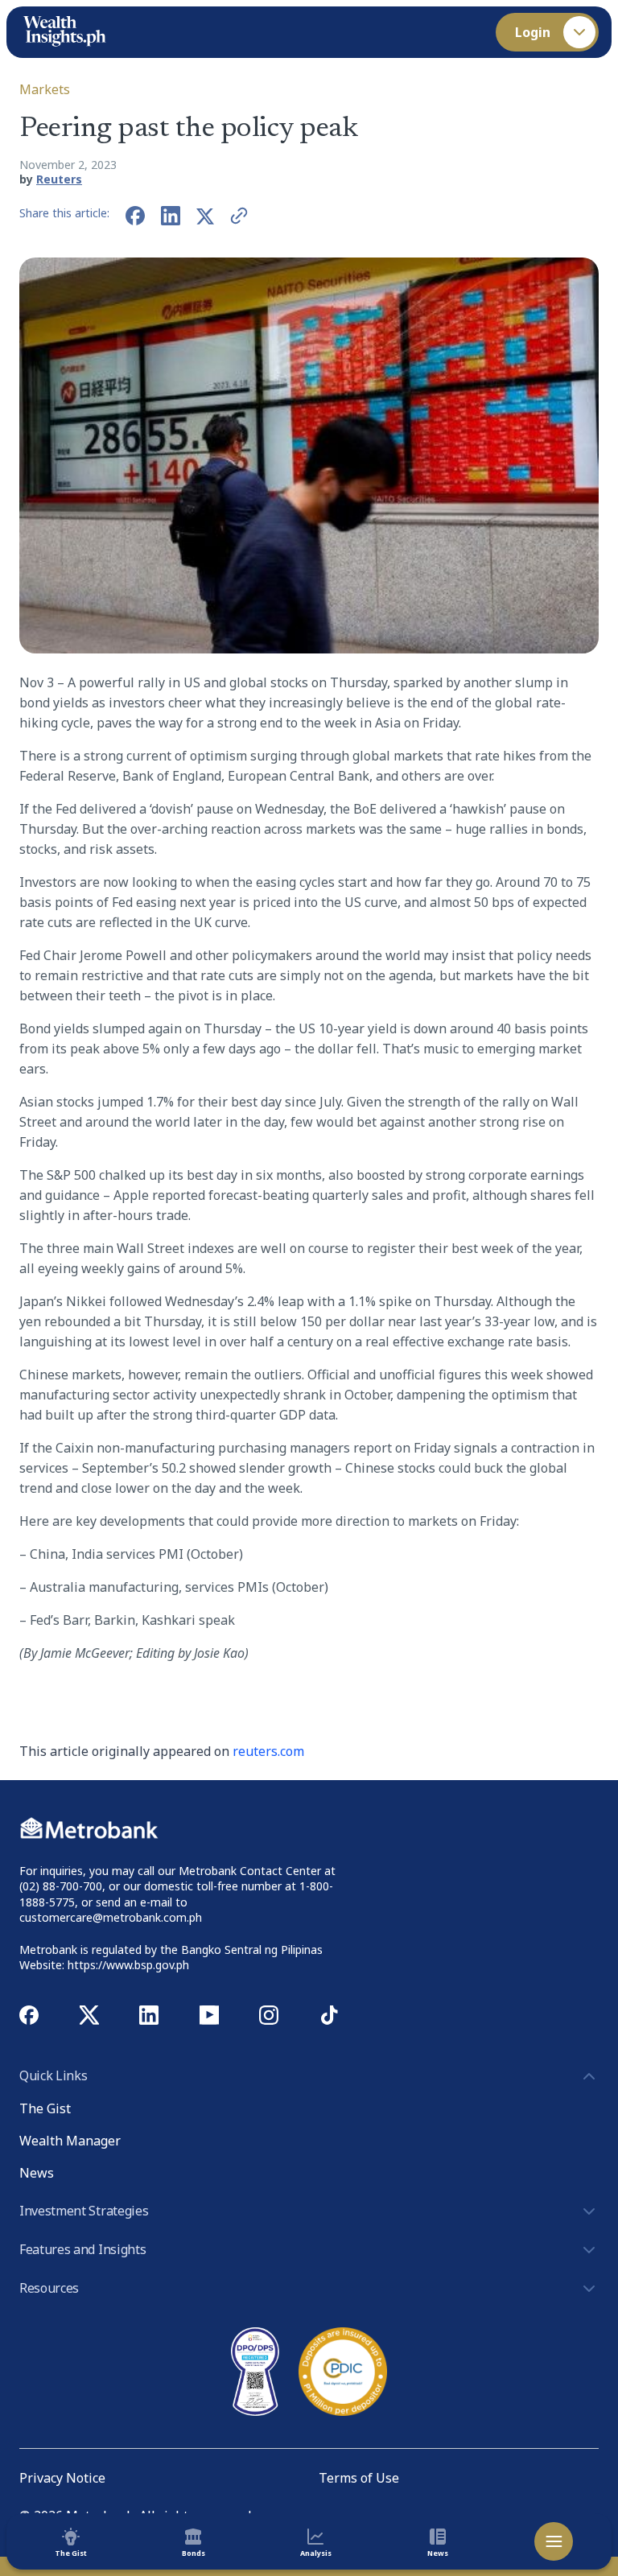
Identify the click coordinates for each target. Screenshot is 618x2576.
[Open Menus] (554, 2541)
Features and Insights (82, 2249)
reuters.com (268, 1751)
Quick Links (53, 2075)
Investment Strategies (84, 2211)
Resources (49, 2288)
